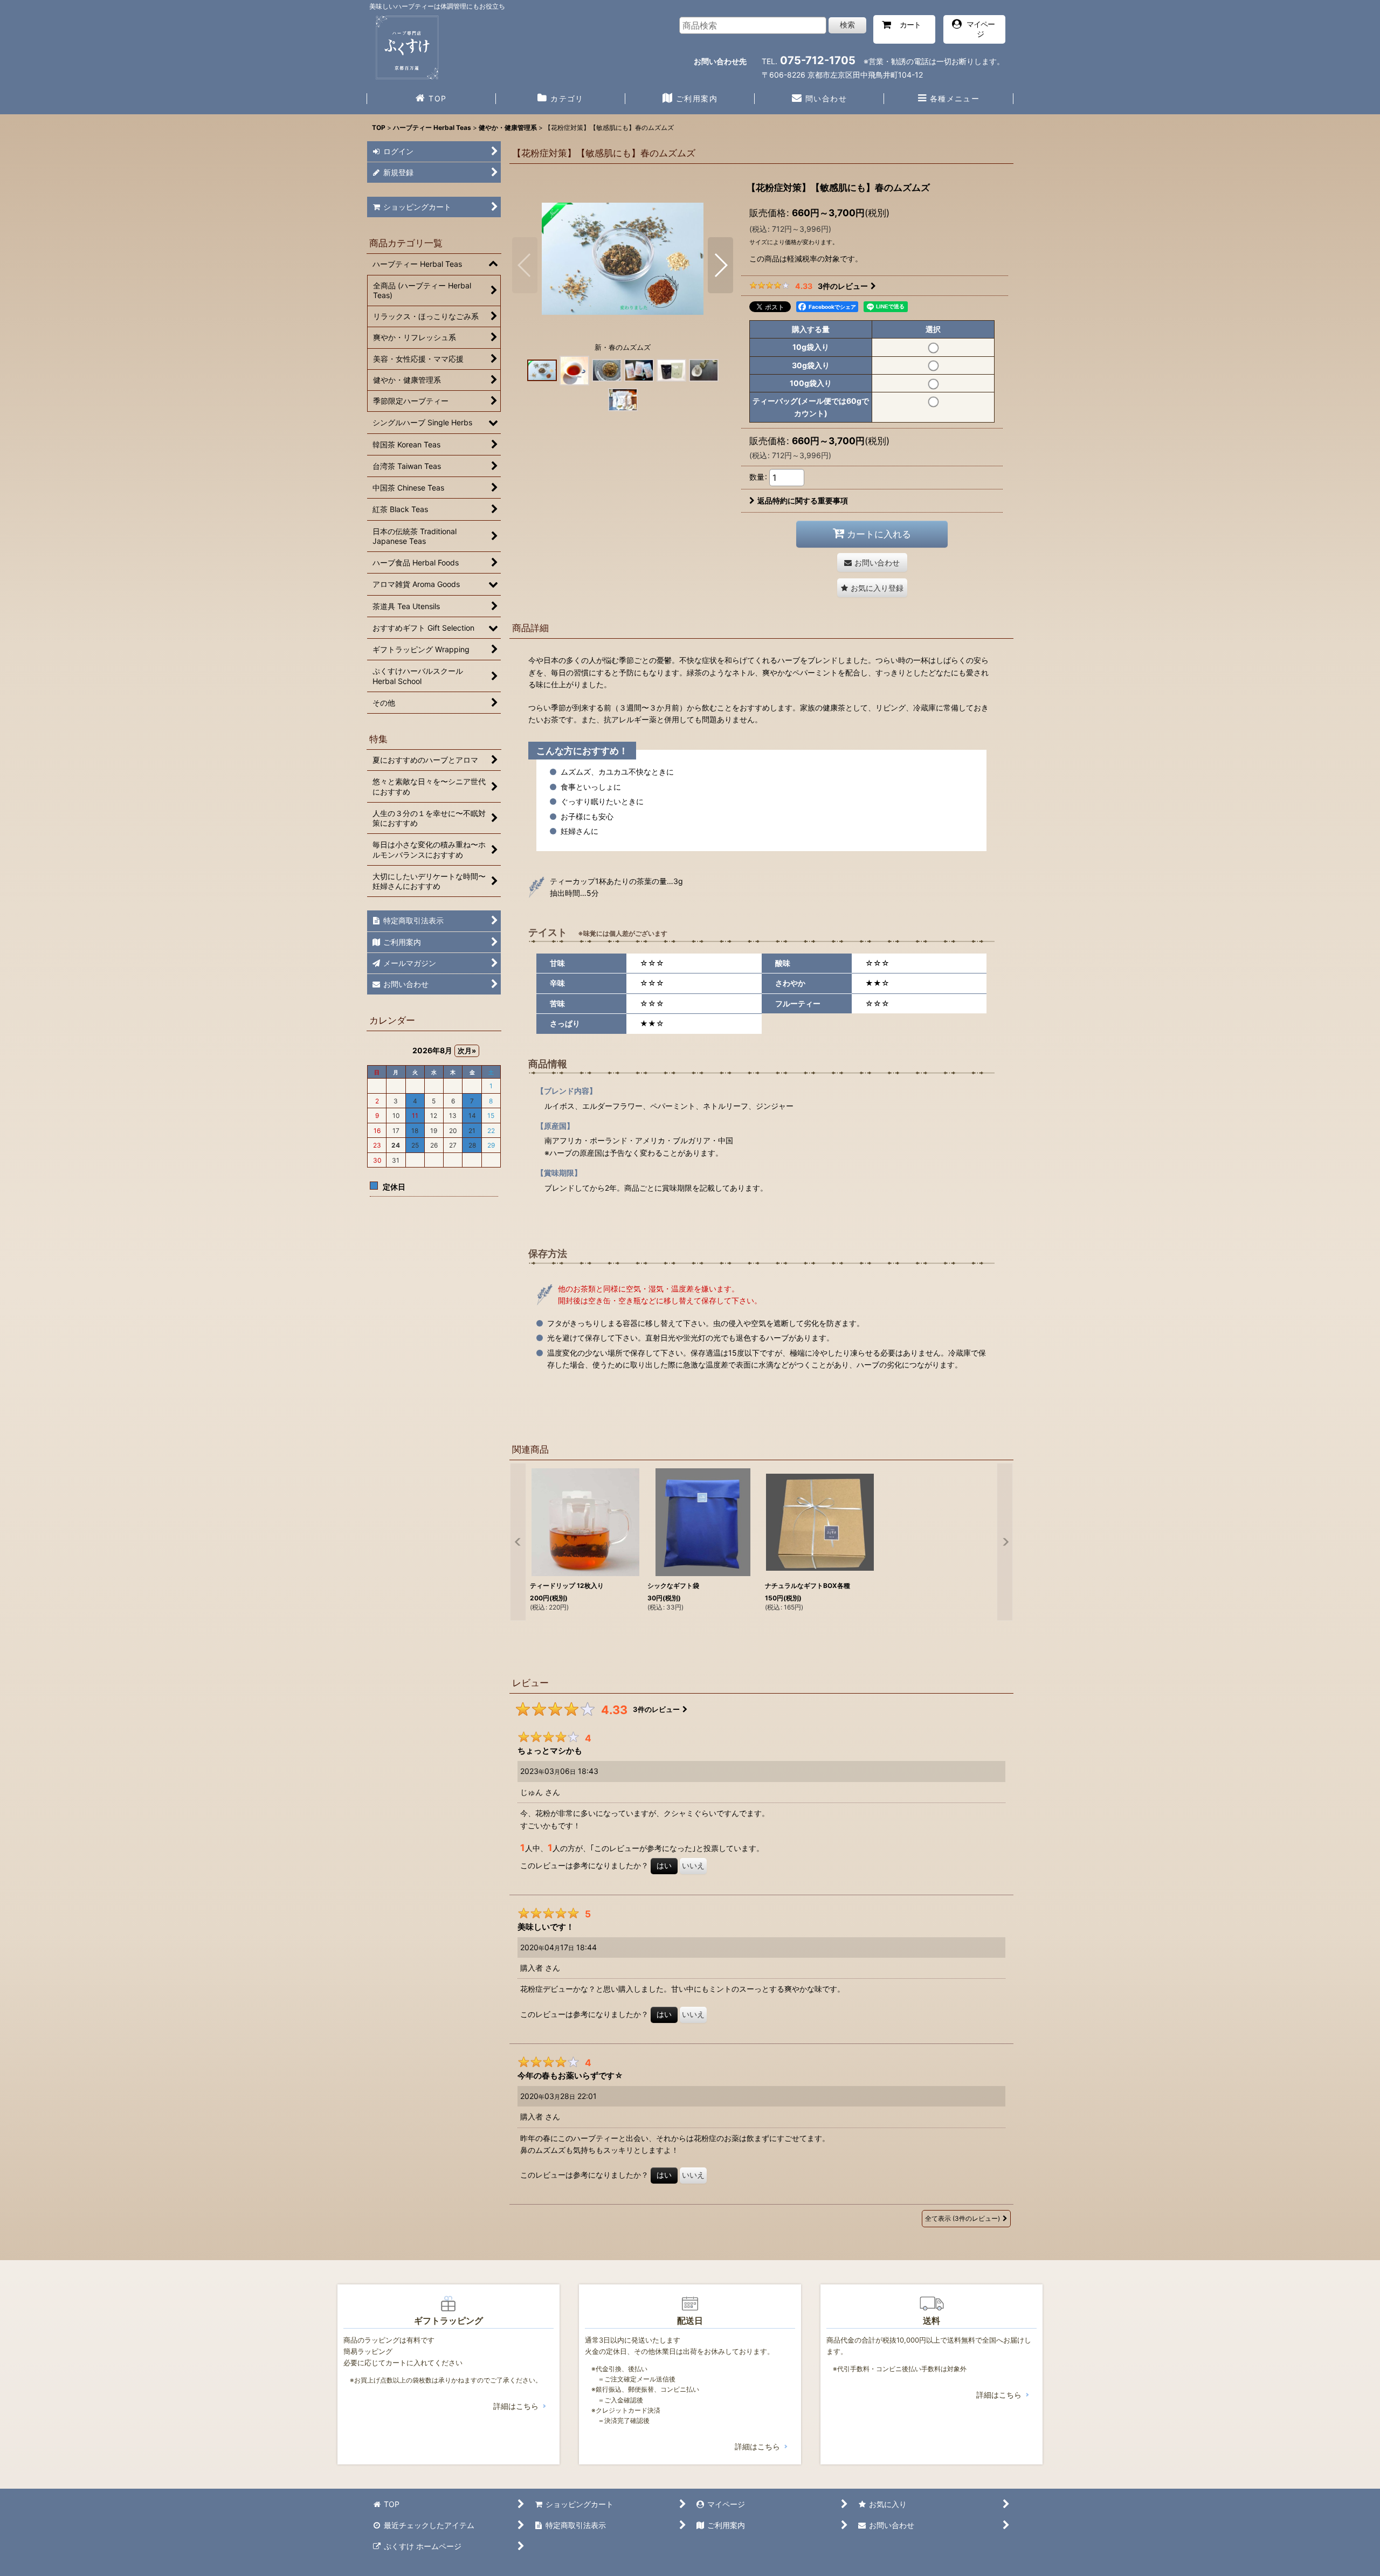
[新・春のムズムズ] (623, 258)
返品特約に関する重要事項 (803, 500)
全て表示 (962, 2218)
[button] (949, 100)
